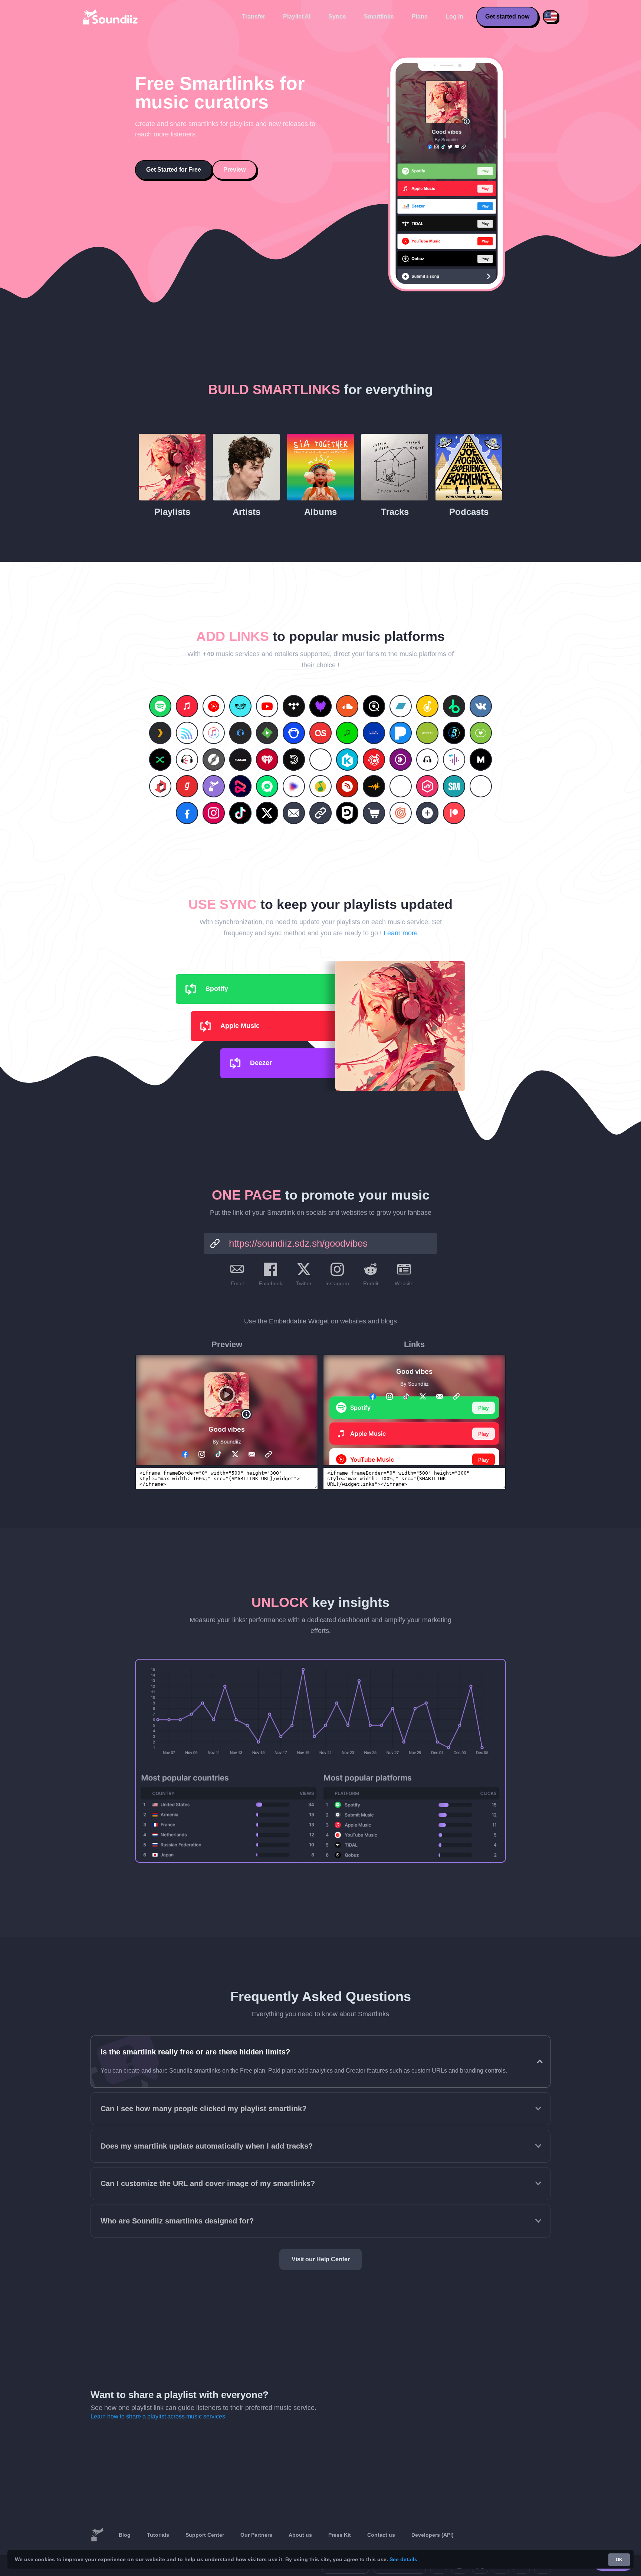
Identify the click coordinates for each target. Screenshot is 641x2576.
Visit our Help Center (321, 2259)
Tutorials (158, 2535)
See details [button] (403, 2559)
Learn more (401, 933)
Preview (234, 170)
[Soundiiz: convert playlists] (97, 2535)
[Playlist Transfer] (111, 17)
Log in (454, 16)
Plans (420, 16)
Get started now (507, 16)
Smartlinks (379, 16)
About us (300, 2535)
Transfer (254, 16)
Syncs (337, 16)
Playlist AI (297, 16)
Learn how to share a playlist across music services (158, 2416)
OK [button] (619, 2560)
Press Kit (340, 2535)
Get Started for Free (174, 170)
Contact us (381, 2535)
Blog (125, 2535)
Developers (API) (433, 2535)
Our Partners (256, 2535)
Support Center (205, 2535)
